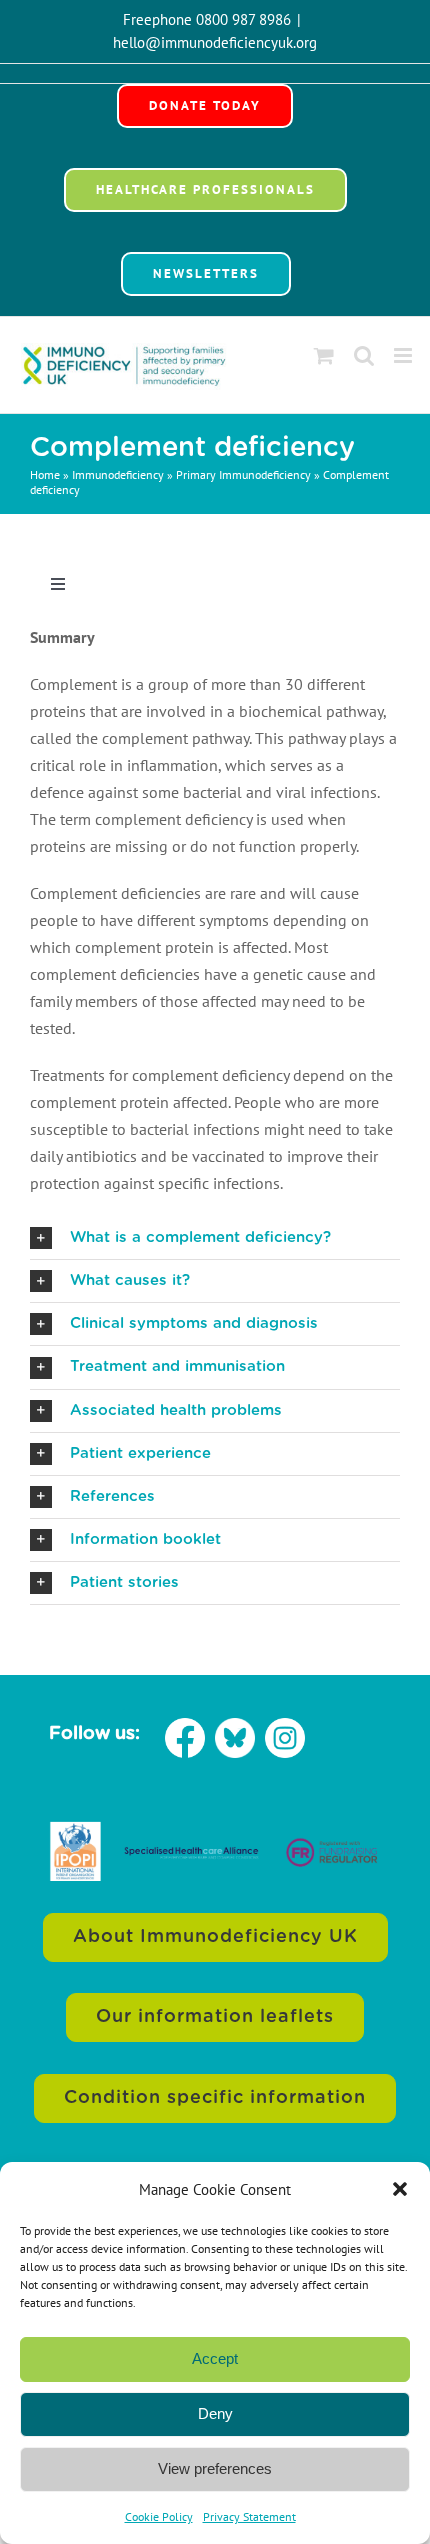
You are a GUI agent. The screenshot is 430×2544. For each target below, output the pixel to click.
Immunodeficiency (118, 474)
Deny (215, 2413)
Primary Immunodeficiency (243, 474)
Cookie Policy (159, 2516)
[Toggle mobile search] (364, 355)
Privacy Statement (249, 2516)
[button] (400, 2189)
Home (45, 474)
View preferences (215, 2468)
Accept (215, 2358)
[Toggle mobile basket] (324, 355)
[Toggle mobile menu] (404, 355)
